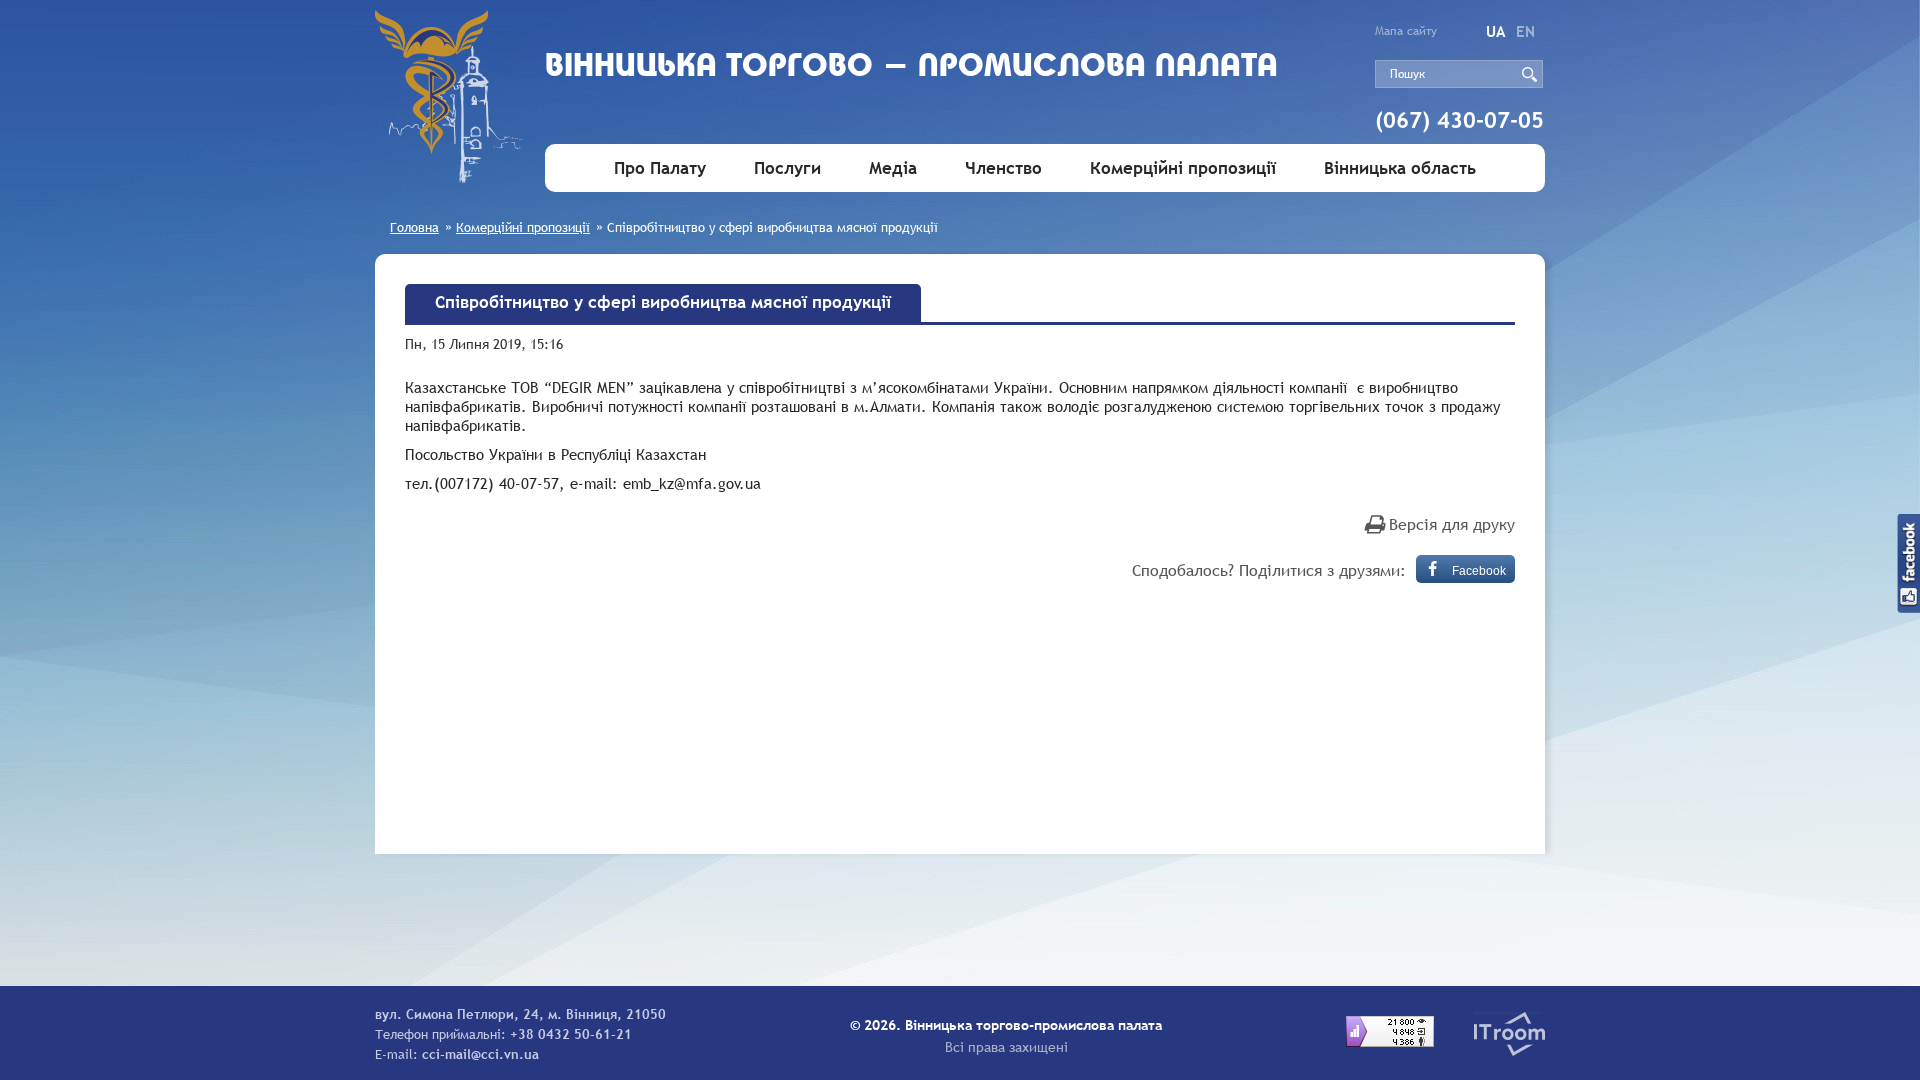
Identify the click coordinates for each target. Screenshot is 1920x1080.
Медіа (893, 168)
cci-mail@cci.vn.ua (480, 1054)
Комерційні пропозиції (1183, 168)
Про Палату (660, 168)
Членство (1003, 168)
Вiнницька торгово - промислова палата (911, 67)
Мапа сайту (1406, 31)
